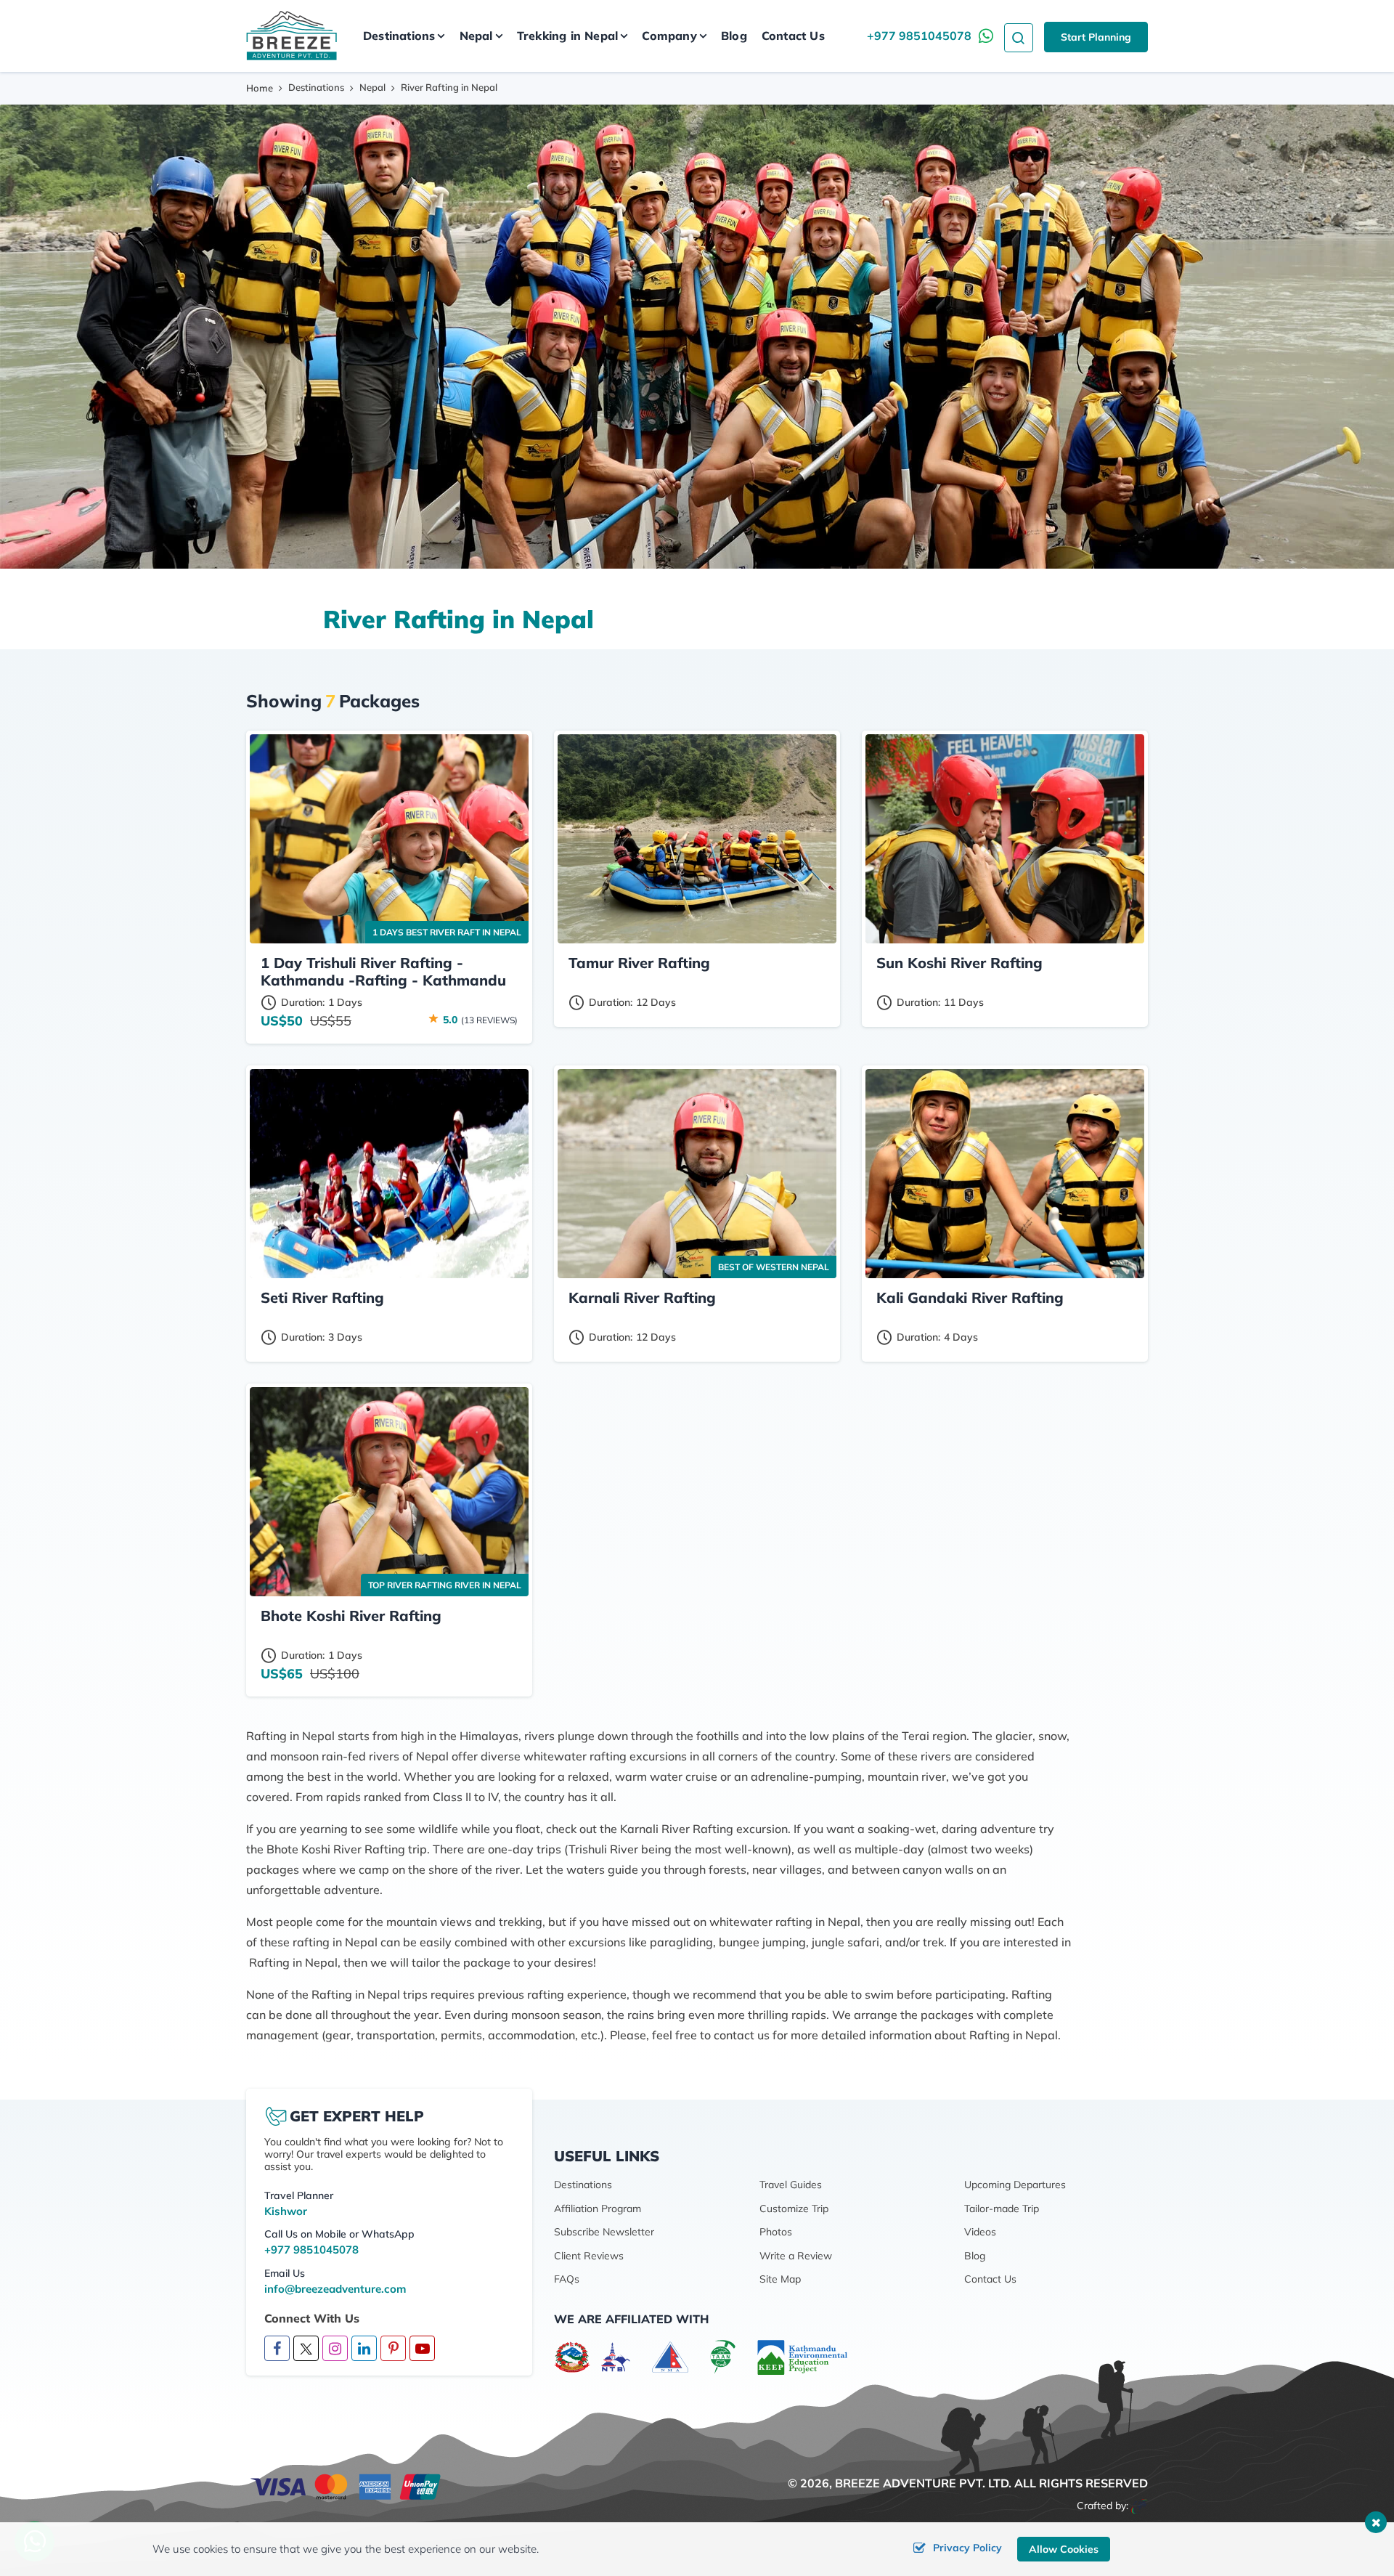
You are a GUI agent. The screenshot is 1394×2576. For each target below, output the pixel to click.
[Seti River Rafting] (389, 1174)
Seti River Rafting (322, 1297)
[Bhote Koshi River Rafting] (389, 1492)
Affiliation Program (598, 2209)
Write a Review (796, 2256)
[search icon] (1019, 36)
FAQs (567, 2279)
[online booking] (346, 2486)
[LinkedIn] (364, 2349)
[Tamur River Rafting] (697, 839)
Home (260, 88)
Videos (980, 2232)
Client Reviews (589, 2256)
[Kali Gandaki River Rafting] (1005, 1174)
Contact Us (793, 36)
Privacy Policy (967, 2548)
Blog (734, 36)
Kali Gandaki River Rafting (970, 1297)
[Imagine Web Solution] (1140, 2506)
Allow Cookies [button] (1064, 2549)
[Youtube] (422, 2349)
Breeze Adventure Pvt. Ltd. (923, 2483)
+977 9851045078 (919, 36)
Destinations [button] (399, 36)
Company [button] (669, 36)
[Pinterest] (393, 2349)
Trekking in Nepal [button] (567, 36)
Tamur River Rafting (639, 963)
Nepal (372, 87)
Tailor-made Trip (1002, 2209)
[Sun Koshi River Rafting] (1005, 839)
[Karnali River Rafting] (697, 1174)
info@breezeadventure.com (335, 2289)
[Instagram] (335, 2349)
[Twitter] (306, 2348)
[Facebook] (277, 2349)
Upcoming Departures (1015, 2185)
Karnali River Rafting (642, 1297)
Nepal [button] (476, 36)
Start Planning (1096, 37)
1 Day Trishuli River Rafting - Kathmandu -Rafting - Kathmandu (383, 971)
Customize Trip (794, 2209)
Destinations (316, 87)
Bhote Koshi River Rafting (351, 1616)
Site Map (780, 2279)
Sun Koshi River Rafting (959, 963)
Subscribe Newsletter (604, 2232)
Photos (776, 2232)
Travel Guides (791, 2185)
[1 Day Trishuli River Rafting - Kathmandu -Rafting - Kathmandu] (389, 839)
